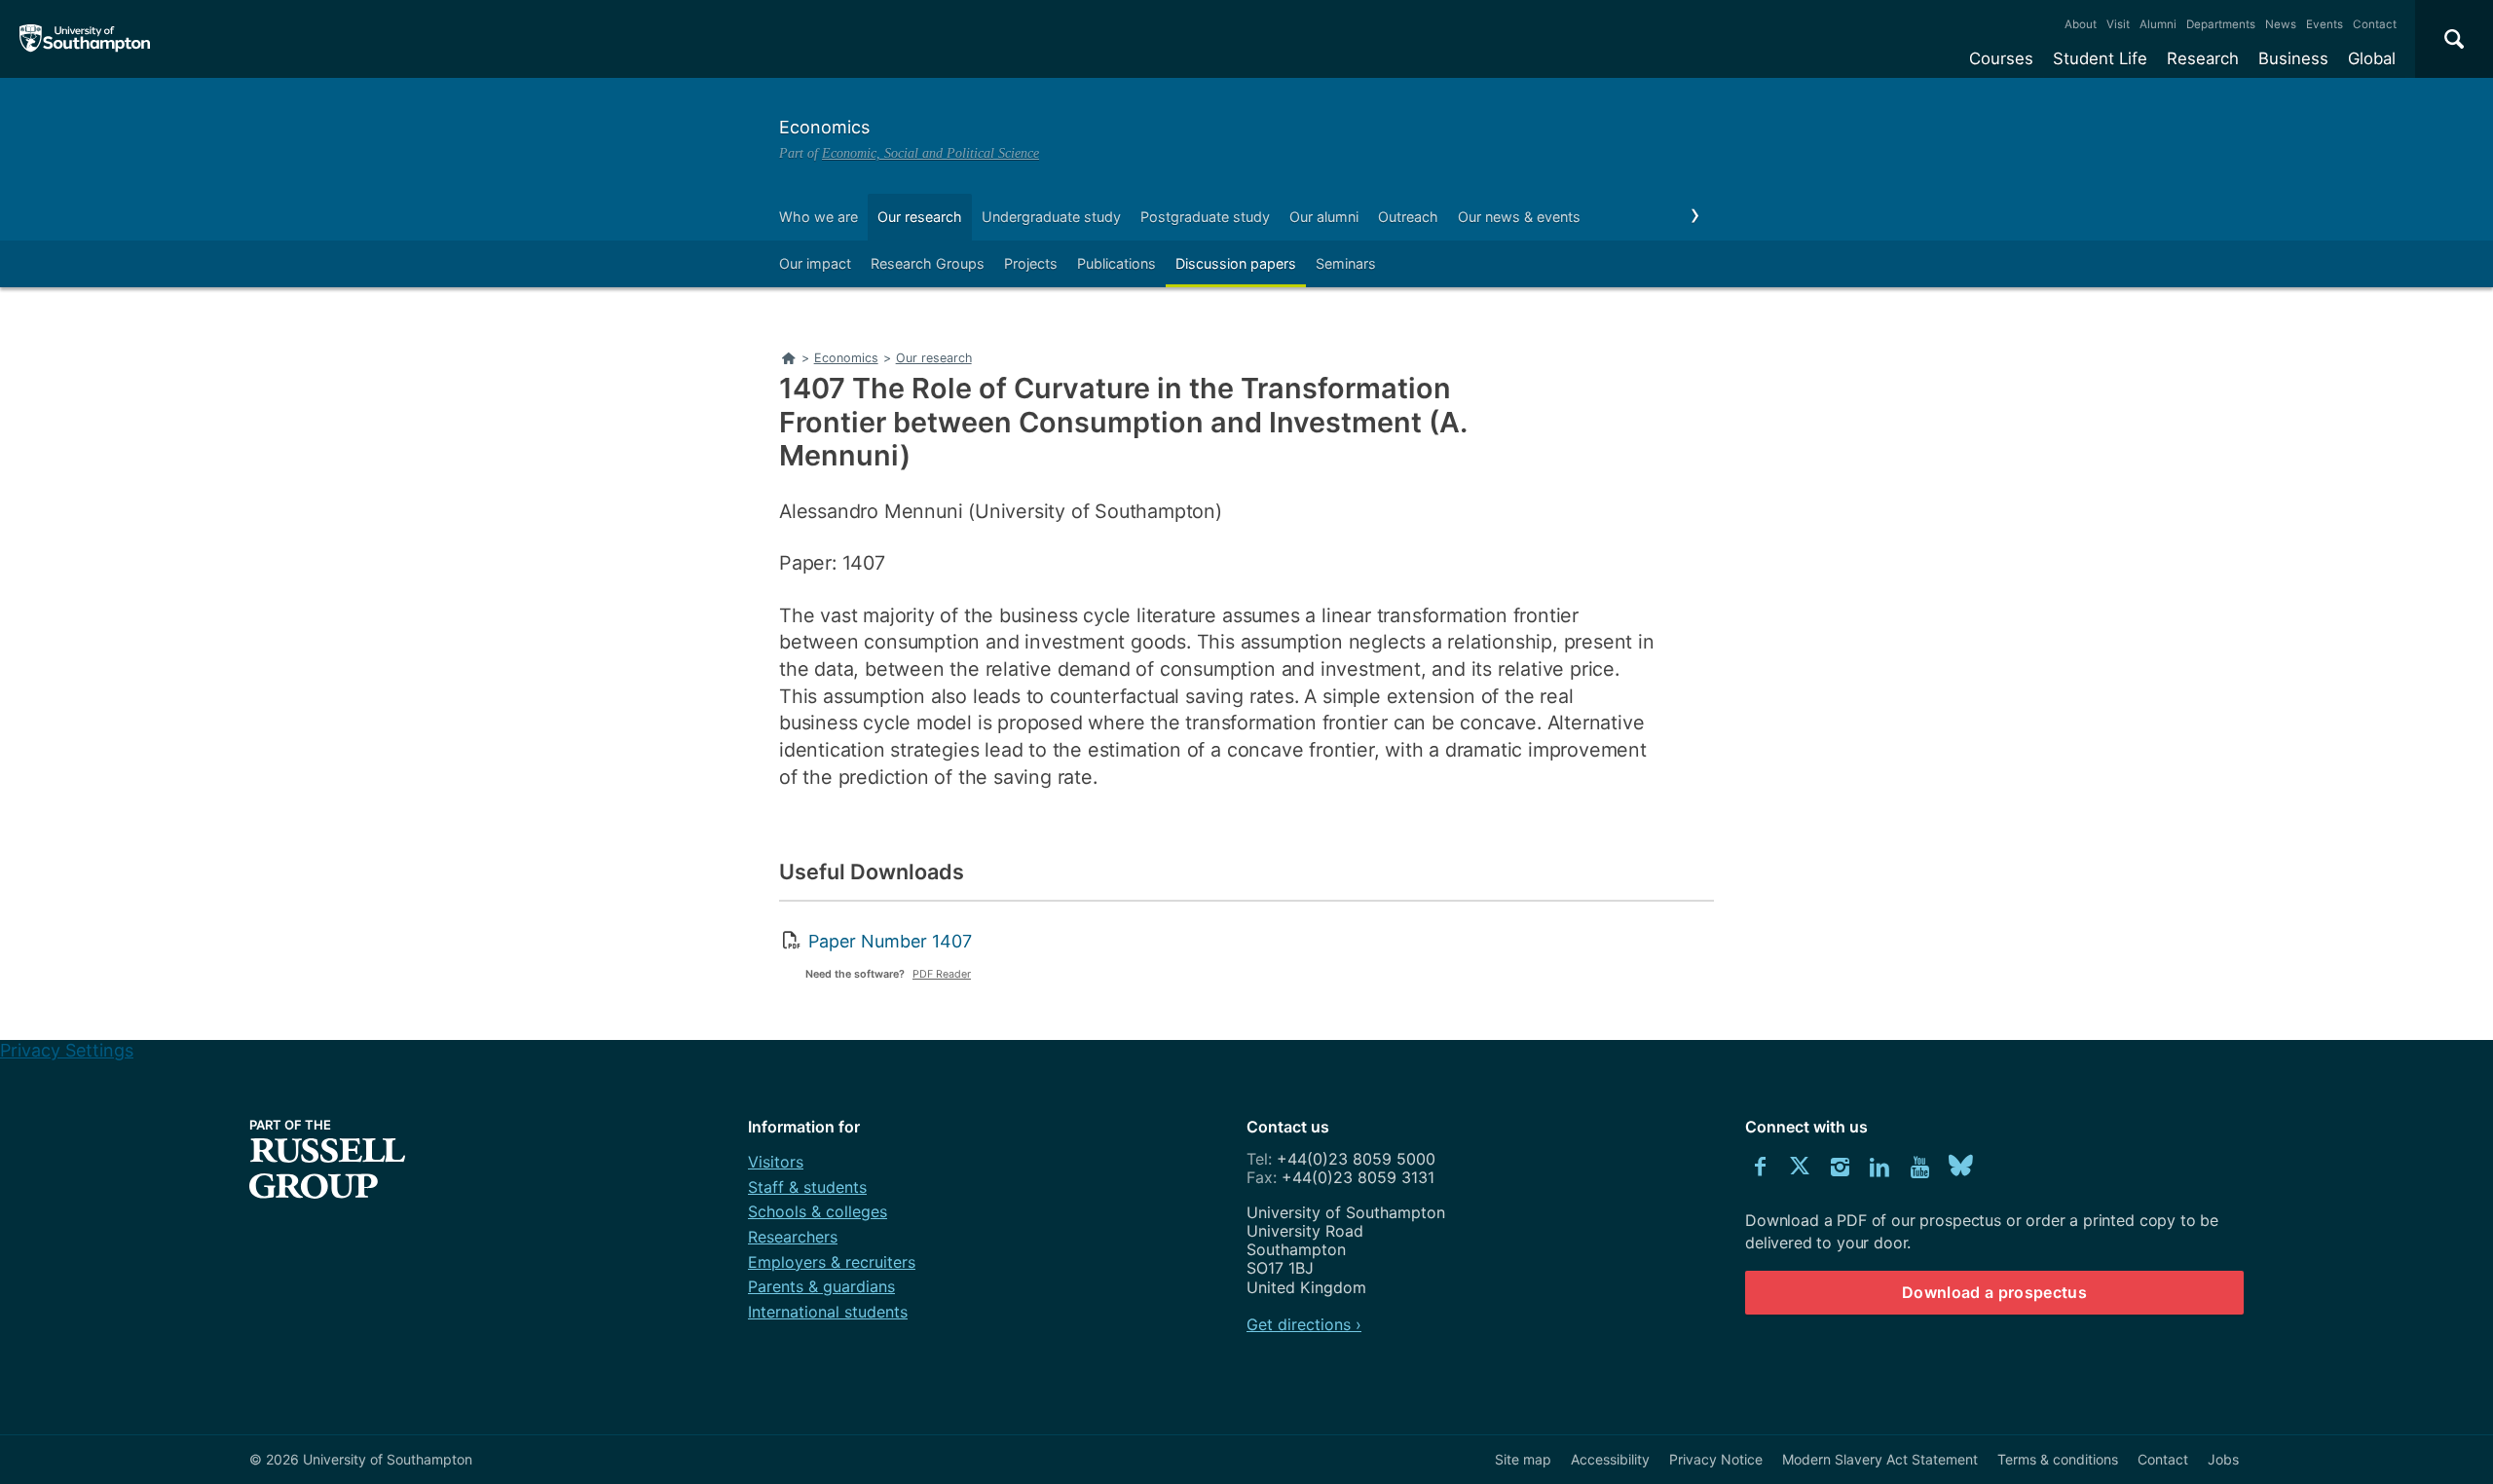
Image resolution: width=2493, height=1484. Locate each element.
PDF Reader (942, 974)
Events (2325, 24)
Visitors (776, 1162)
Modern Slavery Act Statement (1880, 1459)
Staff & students (807, 1187)
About (2081, 24)
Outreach (1408, 217)
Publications (1116, 263)
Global (2372, 58)
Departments (2221, 24)
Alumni (2158, 24)
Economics (824, 127)
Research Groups (928, 263)
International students (828, 1312)
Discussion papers (1236, 263)
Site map (1523, 1459)
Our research (920, 217)
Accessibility (1610, 1459)
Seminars (1346, 263)
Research (2203, 58)
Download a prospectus (1994, 1292)
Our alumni (1324, 217)
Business (2293, 58)
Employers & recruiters (832, 1262)
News (2281, 24)
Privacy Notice (1716, 1459)
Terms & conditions (2058, 1459)
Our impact (815, 263)
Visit (2118, 24)
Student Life (2100, 58)
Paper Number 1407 (890, 941)
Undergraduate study (1051, 217)
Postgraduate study (1205, 217)
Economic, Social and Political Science (930, 153)
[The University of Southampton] (85, 39)
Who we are (819, 217)
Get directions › (1304, 1324)
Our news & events (1519, 217)
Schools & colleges (818, 1211)
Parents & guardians (821, 1286)
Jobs (2223, 1459)
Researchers (793, 1237)
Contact (2375, 24)
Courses (2001, 58)
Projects (1031, 263)
